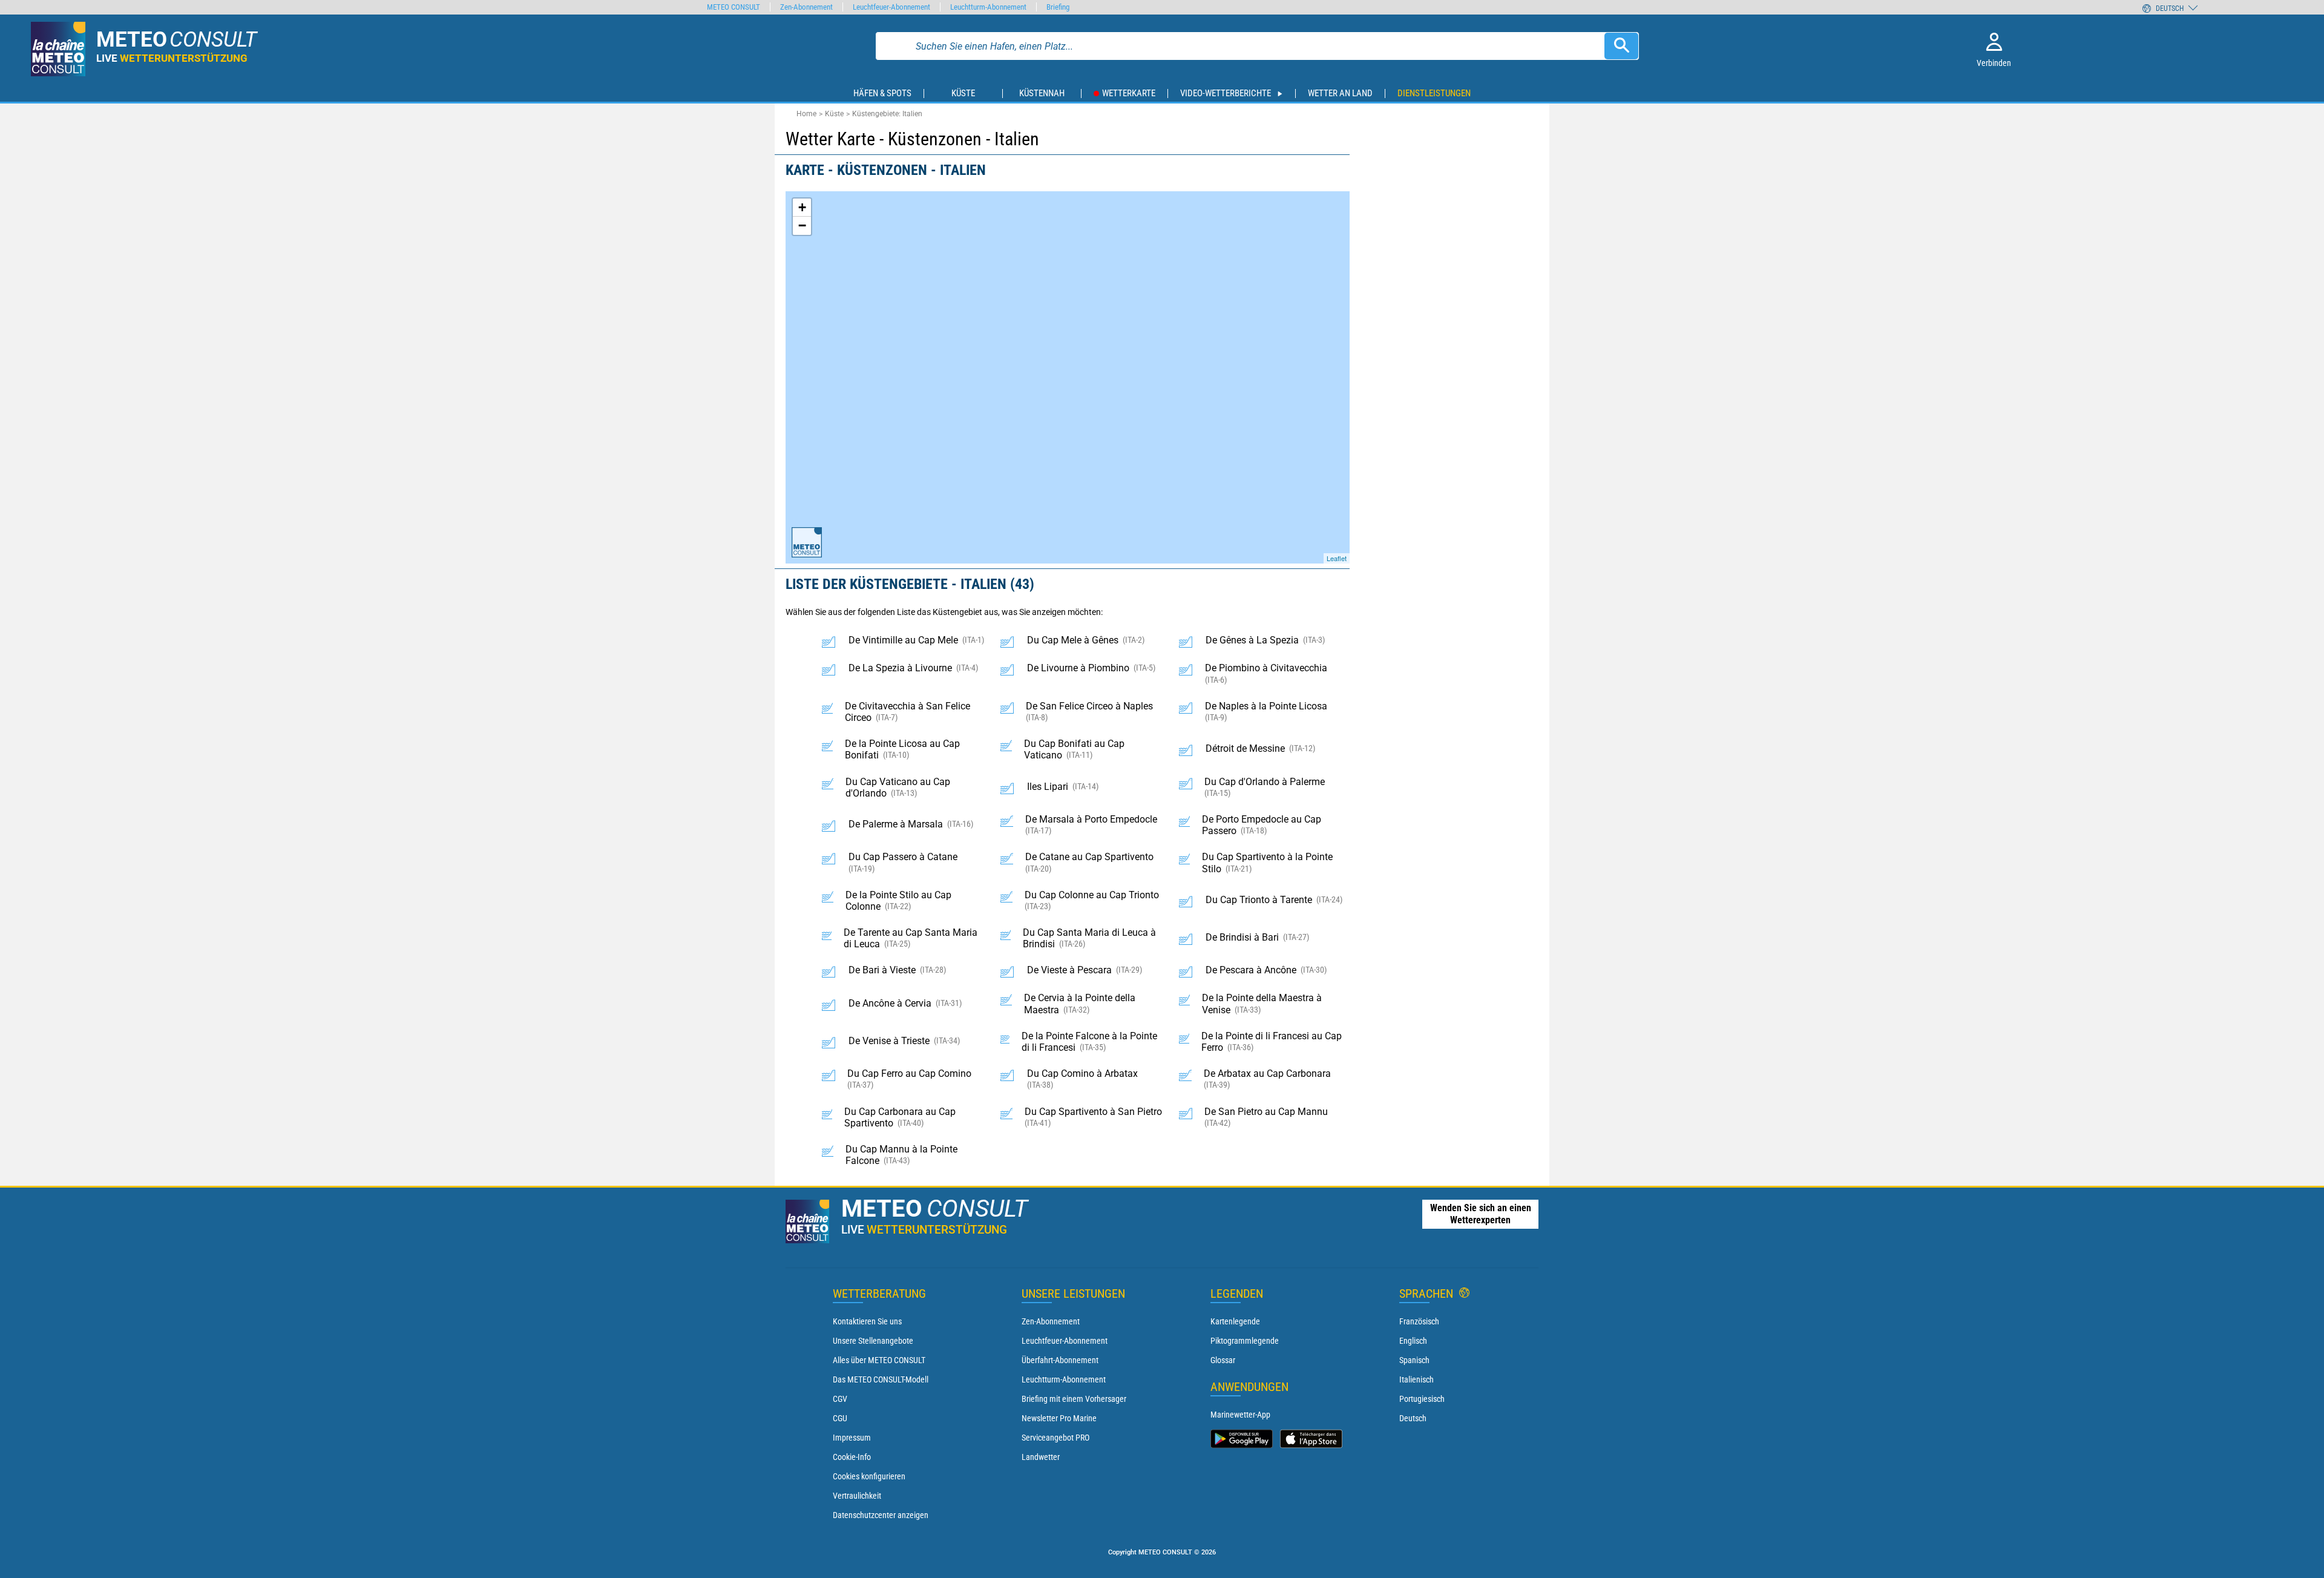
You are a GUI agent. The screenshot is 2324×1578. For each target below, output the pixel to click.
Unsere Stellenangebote (873, 1341)
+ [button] (802, 207)
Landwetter (1041, 1457)
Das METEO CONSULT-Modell (881, 1379)
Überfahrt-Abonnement (1060, 1360)
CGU (840, 1418)
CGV (840, 1399)
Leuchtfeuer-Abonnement (1065, 1341)
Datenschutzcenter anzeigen (881, 1515)
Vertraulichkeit (857, 1496)
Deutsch (1413, 1418)
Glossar (1223, 1360)
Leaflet (1337, 558)
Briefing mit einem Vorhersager (1074, 1399)
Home (806, 114)
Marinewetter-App (1240, 1415)
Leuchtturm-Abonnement (1064, 1379)
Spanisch (1414, 1360)
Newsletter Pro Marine (1059, 1418)
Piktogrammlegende (1245, 1341)
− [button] (802, 225)
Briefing (1058, 7)
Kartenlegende (1235, 1321)
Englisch (1413, 1341)
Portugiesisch (1422, 1399)
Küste (834, 114)
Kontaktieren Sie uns (867, 1321)
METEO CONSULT (734, 7)
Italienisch (1416, 1379)
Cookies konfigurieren (869, 1476)
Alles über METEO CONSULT (879, 1360)
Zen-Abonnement (1051, 1321)
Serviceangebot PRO (1055, 1438)
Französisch (1419, 1321)
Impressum (852, 1438)
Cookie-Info (852, 1457)
